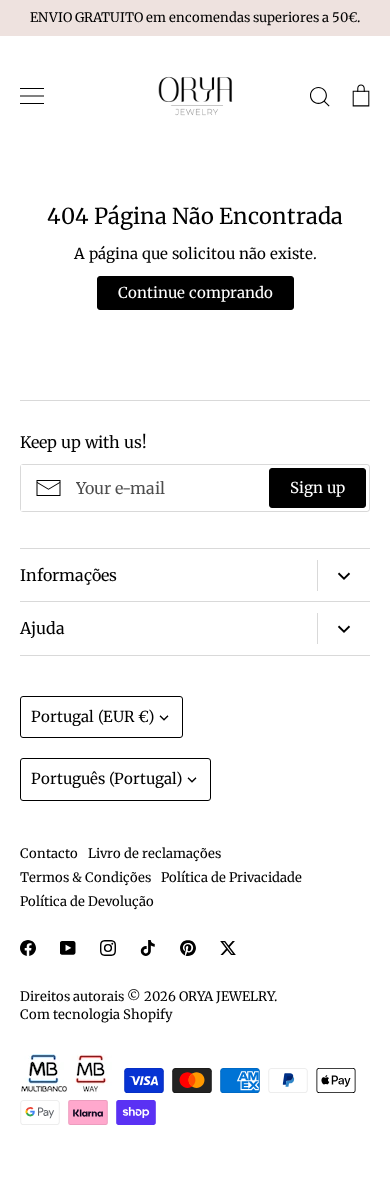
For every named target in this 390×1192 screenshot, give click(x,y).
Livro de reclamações (154, 853)
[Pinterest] (188, 948)
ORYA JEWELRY (226, 996)
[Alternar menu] (32, 96)
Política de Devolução (87, 901)
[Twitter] (228, 948)
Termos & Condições (85, 877)
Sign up (317, 487)
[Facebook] (28, 948)
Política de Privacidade (231, 877)
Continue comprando (195, 292)
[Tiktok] (148, 948)
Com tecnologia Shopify (96, 1014)
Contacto (49, 853)
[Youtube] (68, 948)
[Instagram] (108, 948)
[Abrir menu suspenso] (343, 575)
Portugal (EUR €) (92, 716)
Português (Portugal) (106, 778)
